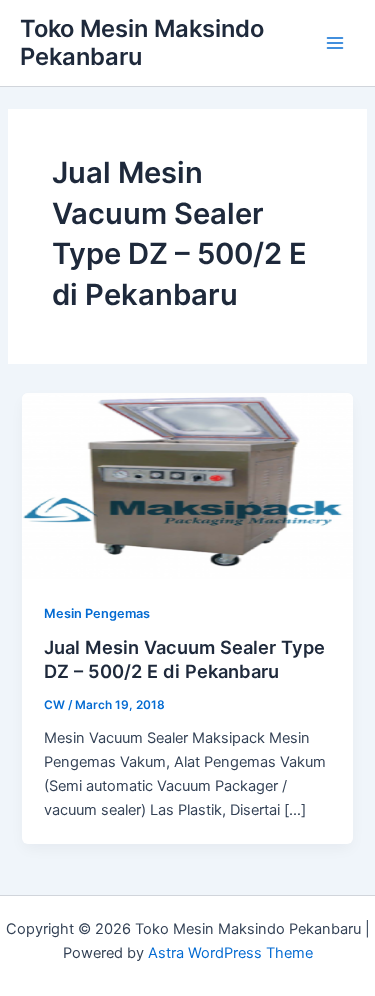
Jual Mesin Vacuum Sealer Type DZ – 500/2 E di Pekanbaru (184, 659)
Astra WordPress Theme (230, 953)
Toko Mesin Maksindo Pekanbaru (142, 42)
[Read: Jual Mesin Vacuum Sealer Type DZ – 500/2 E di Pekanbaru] (187, 485)
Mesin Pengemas (97, 613)
